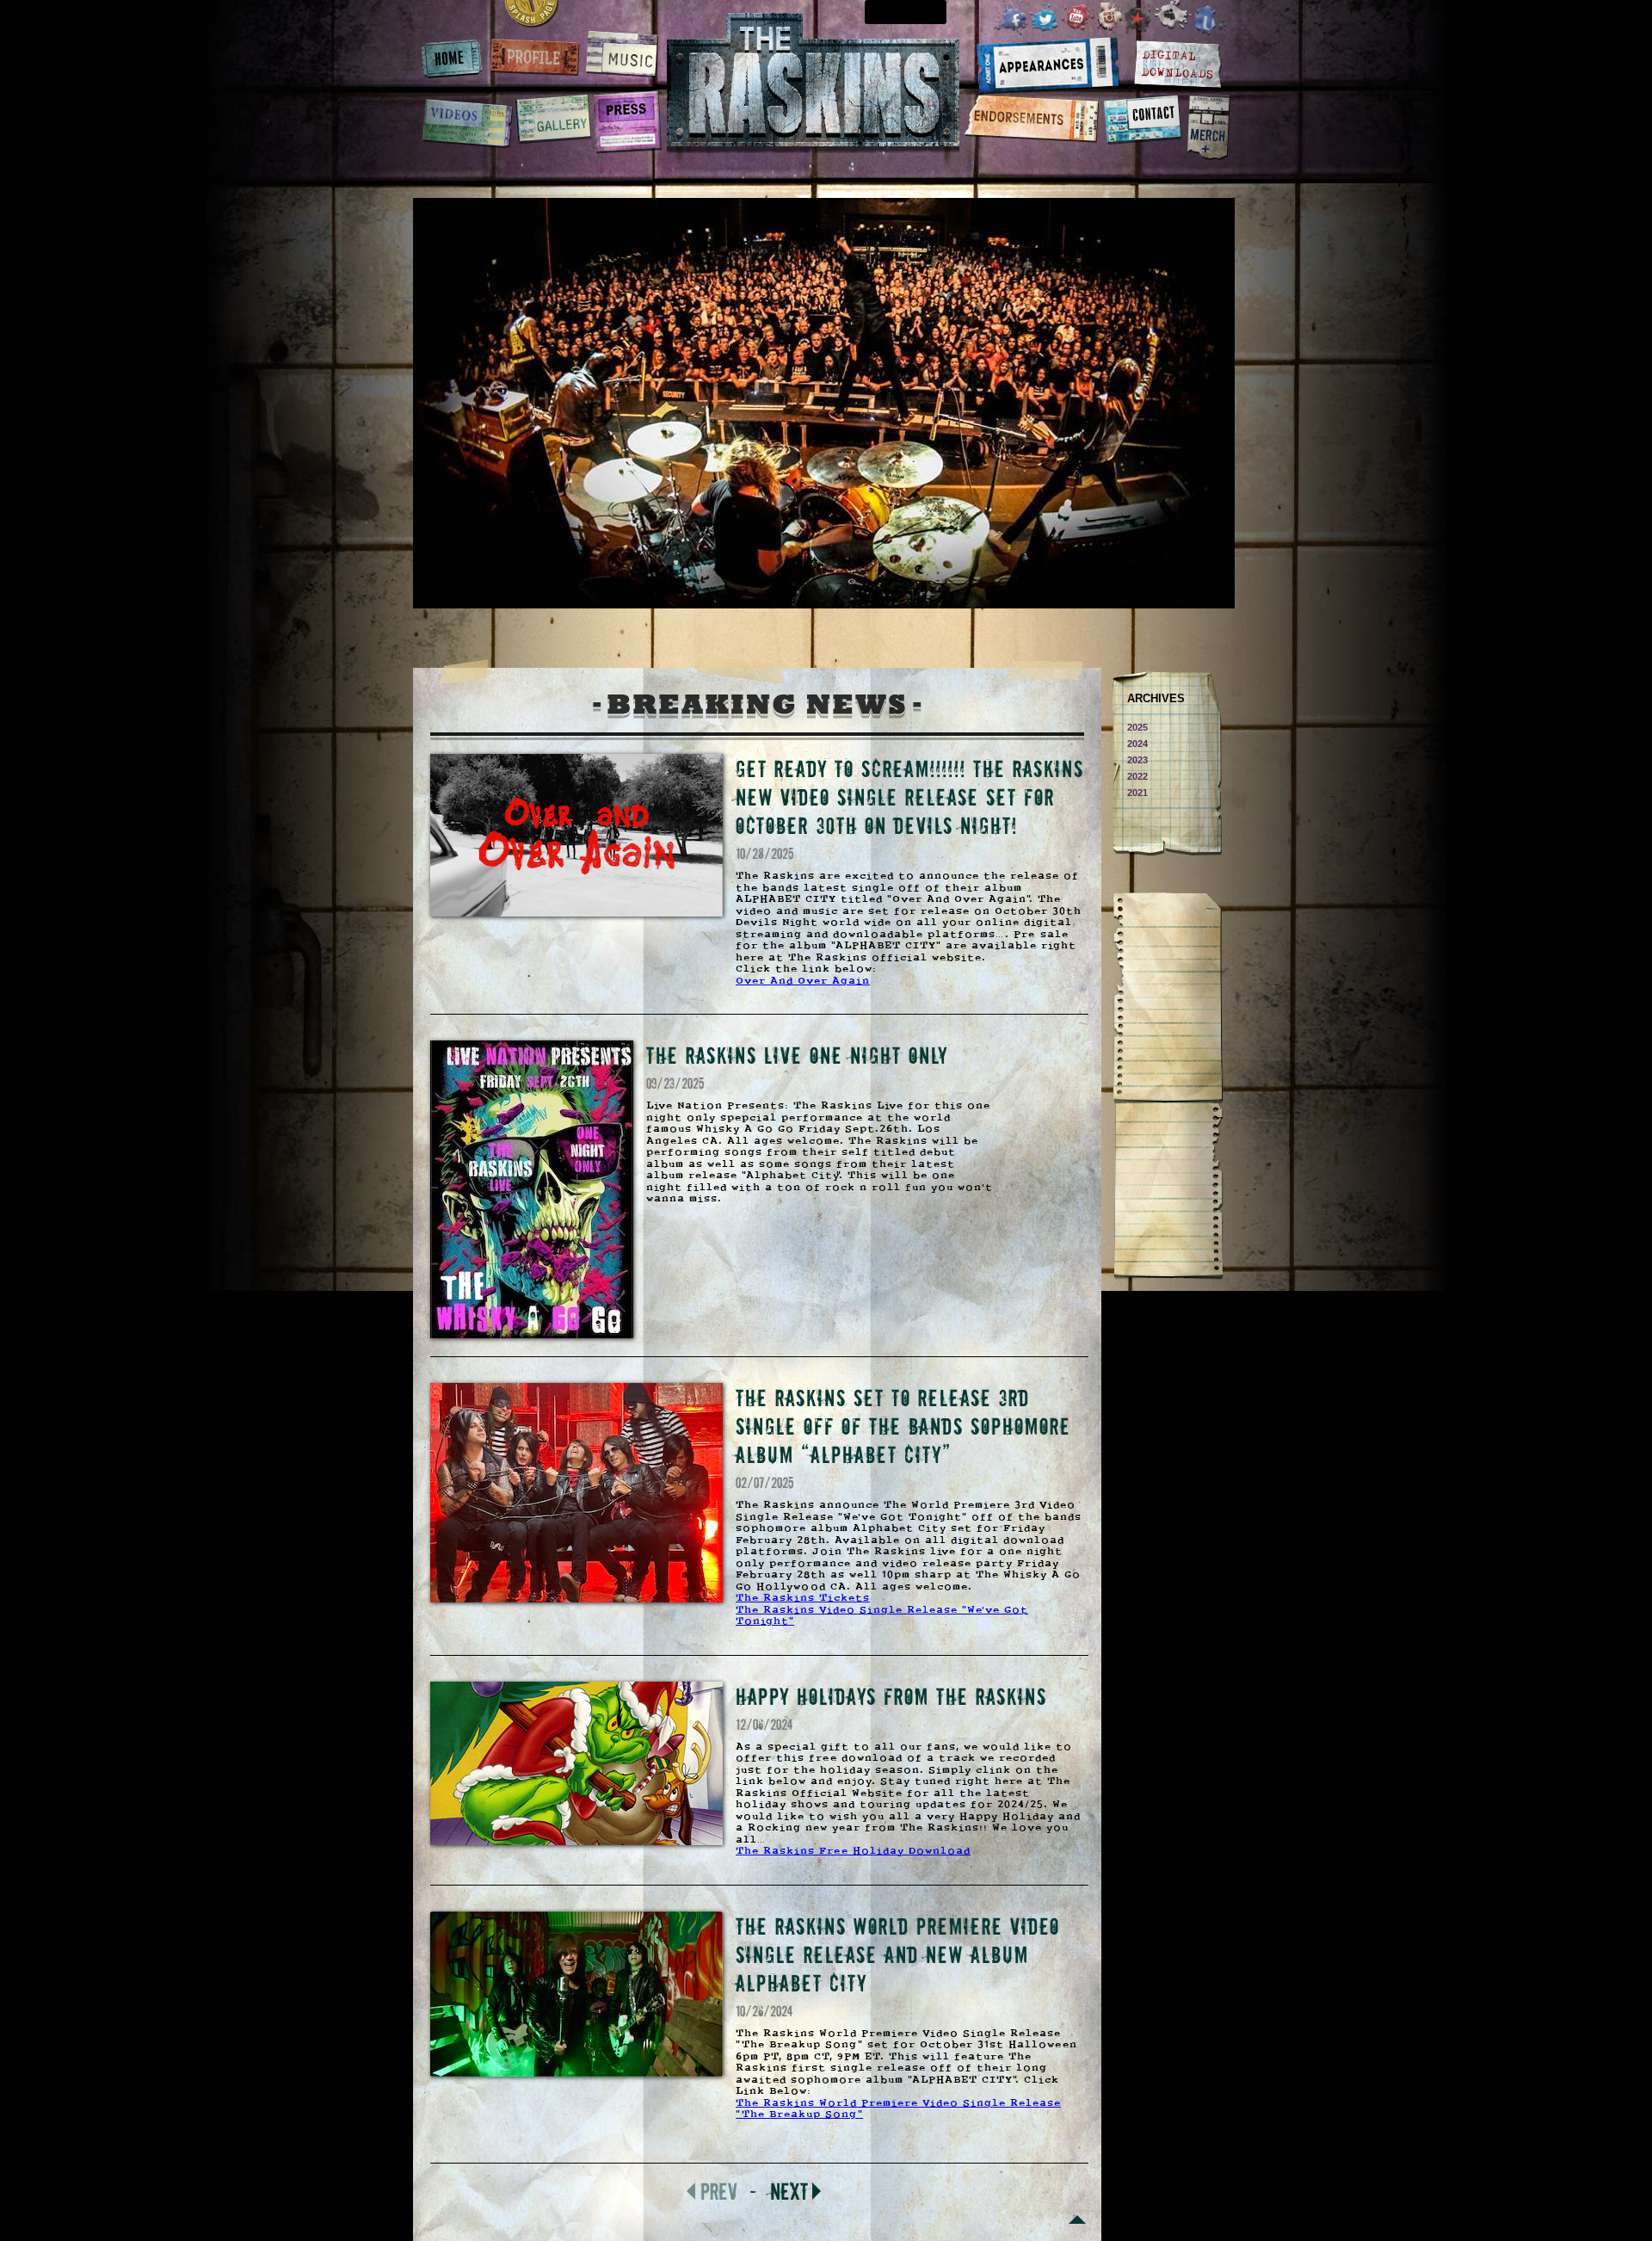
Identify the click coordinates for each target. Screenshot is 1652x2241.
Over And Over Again (803, 982)
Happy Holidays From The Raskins (891, 1696)
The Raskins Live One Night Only (797, 1055)
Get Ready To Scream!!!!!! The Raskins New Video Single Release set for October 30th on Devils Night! (910, 796)
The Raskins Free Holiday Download (853, 1852)
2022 (1137, 776)
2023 (1137, 760)
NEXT (789, 2191)
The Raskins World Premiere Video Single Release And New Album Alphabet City (898, 1954)
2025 (1137, 727)
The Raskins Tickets (803, 1599)
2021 (1137, 793)
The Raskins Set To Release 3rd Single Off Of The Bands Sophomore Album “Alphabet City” (903, 1426)
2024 (1137, 744)
